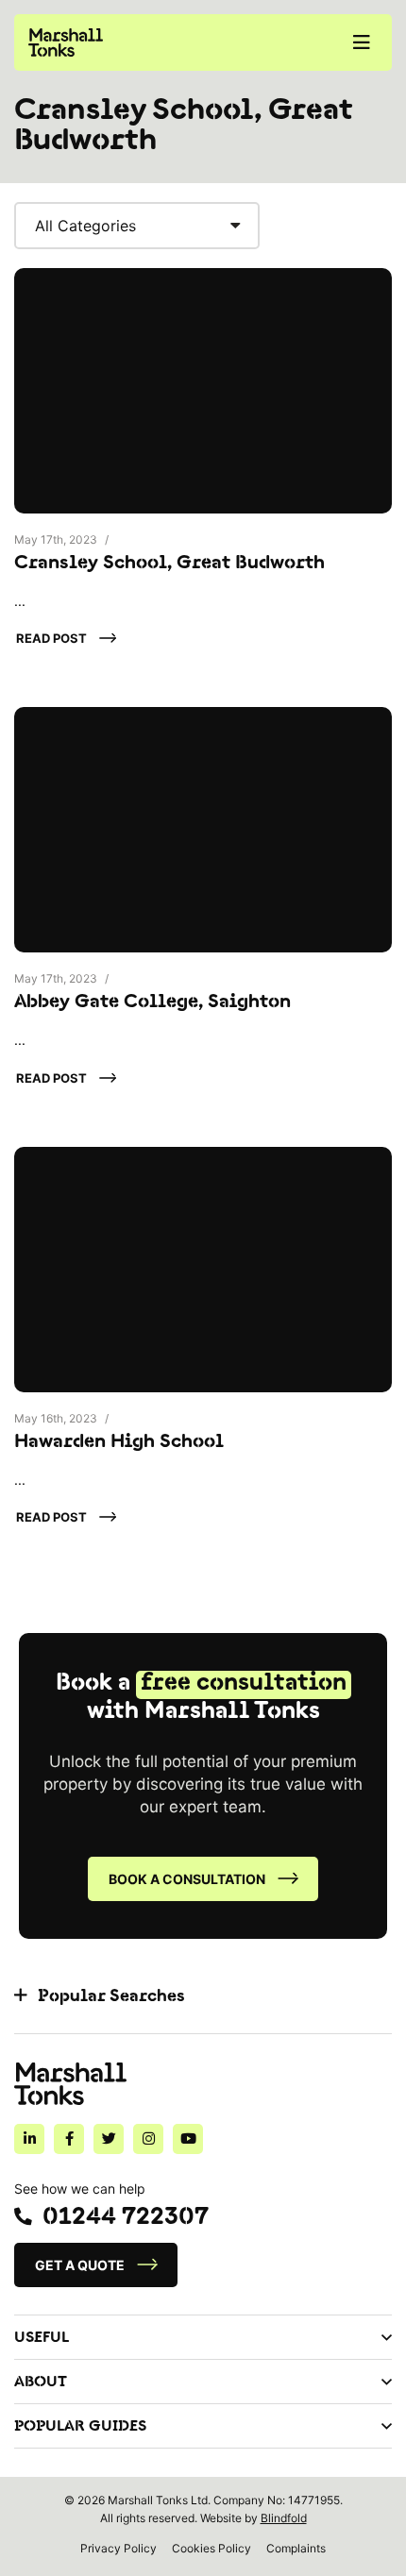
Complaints (296, 2548)
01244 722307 (126, 2217)
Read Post (51, 638)
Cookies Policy (211, 2548)
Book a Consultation (187, 1879)
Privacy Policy (118, 2548)
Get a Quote (80, 2265)
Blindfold (284, 2518)
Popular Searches (111, 1996)
